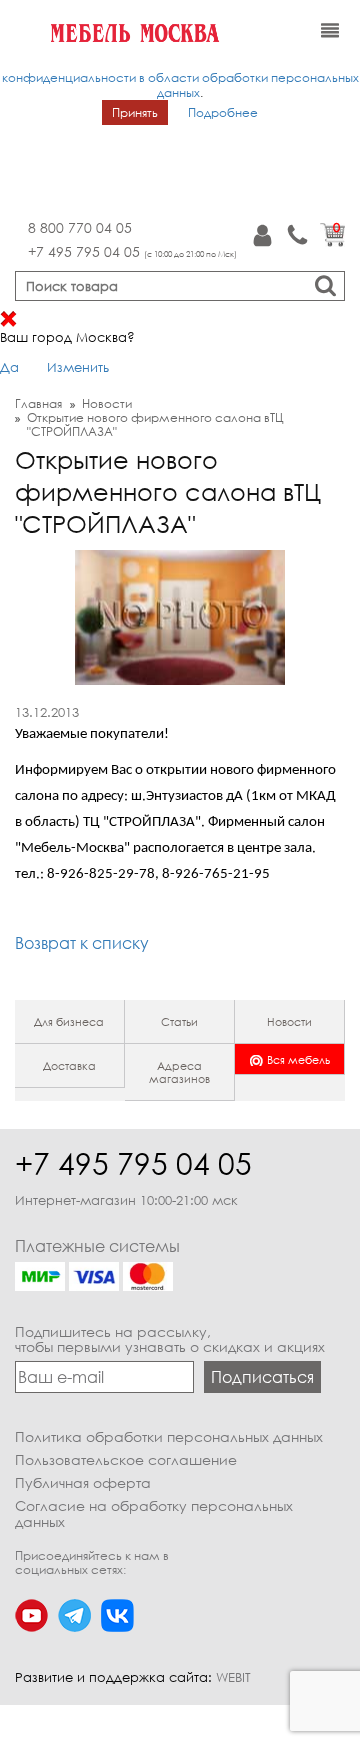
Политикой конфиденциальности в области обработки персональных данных (180, 77)
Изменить (78, 367)
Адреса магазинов (179, 1072)
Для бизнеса (69, 1021)
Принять (135, 112)
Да (9, 367)
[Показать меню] (330, 31)
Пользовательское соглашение (126, 1459)
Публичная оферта (83, 1482)
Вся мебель (298, 1059)
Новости (289, 1021)
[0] (332, 242)
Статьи (179, 1021)
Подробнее (223, 112)
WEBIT (233, 1677)
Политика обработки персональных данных (169, 1436)
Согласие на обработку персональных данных (154, 1513)
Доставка (69, 1065)
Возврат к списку (82, 943)
